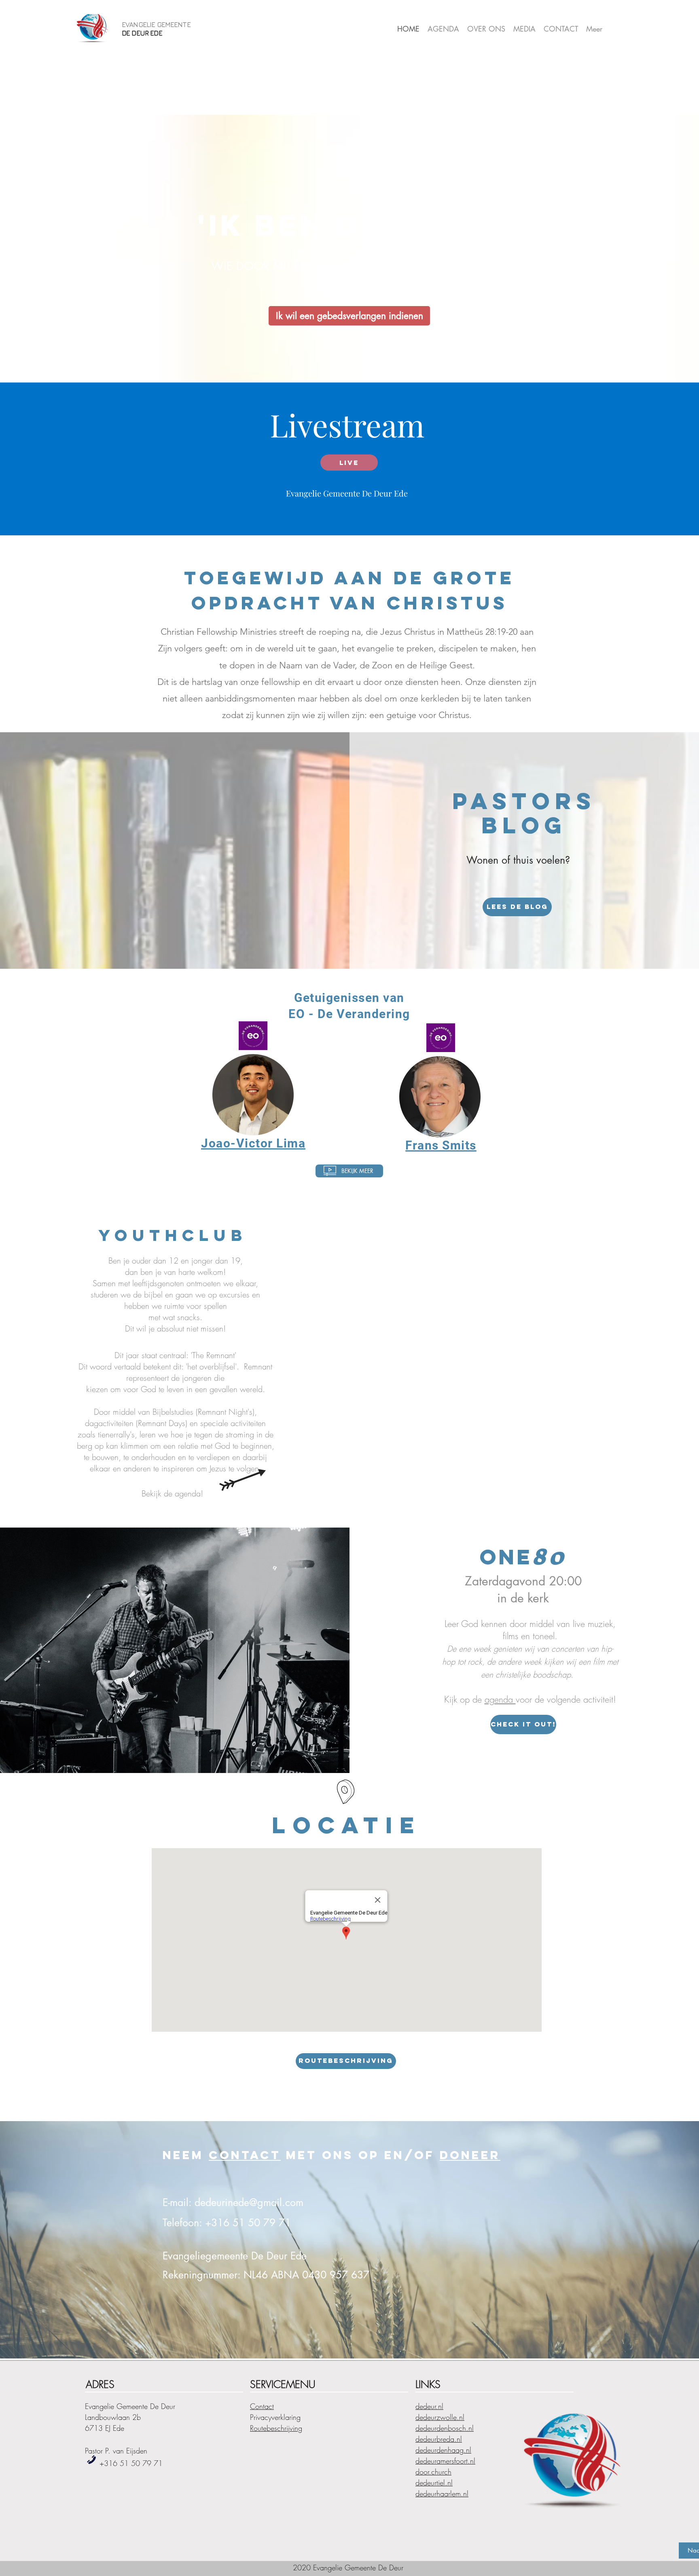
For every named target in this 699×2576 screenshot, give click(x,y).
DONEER (470, 2155)
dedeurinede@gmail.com (249, 2202)
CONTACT (245, 2155)
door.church (433, 2472)
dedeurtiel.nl (434, 2483)
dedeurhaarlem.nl (442, 2494)
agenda (500, 1699)
